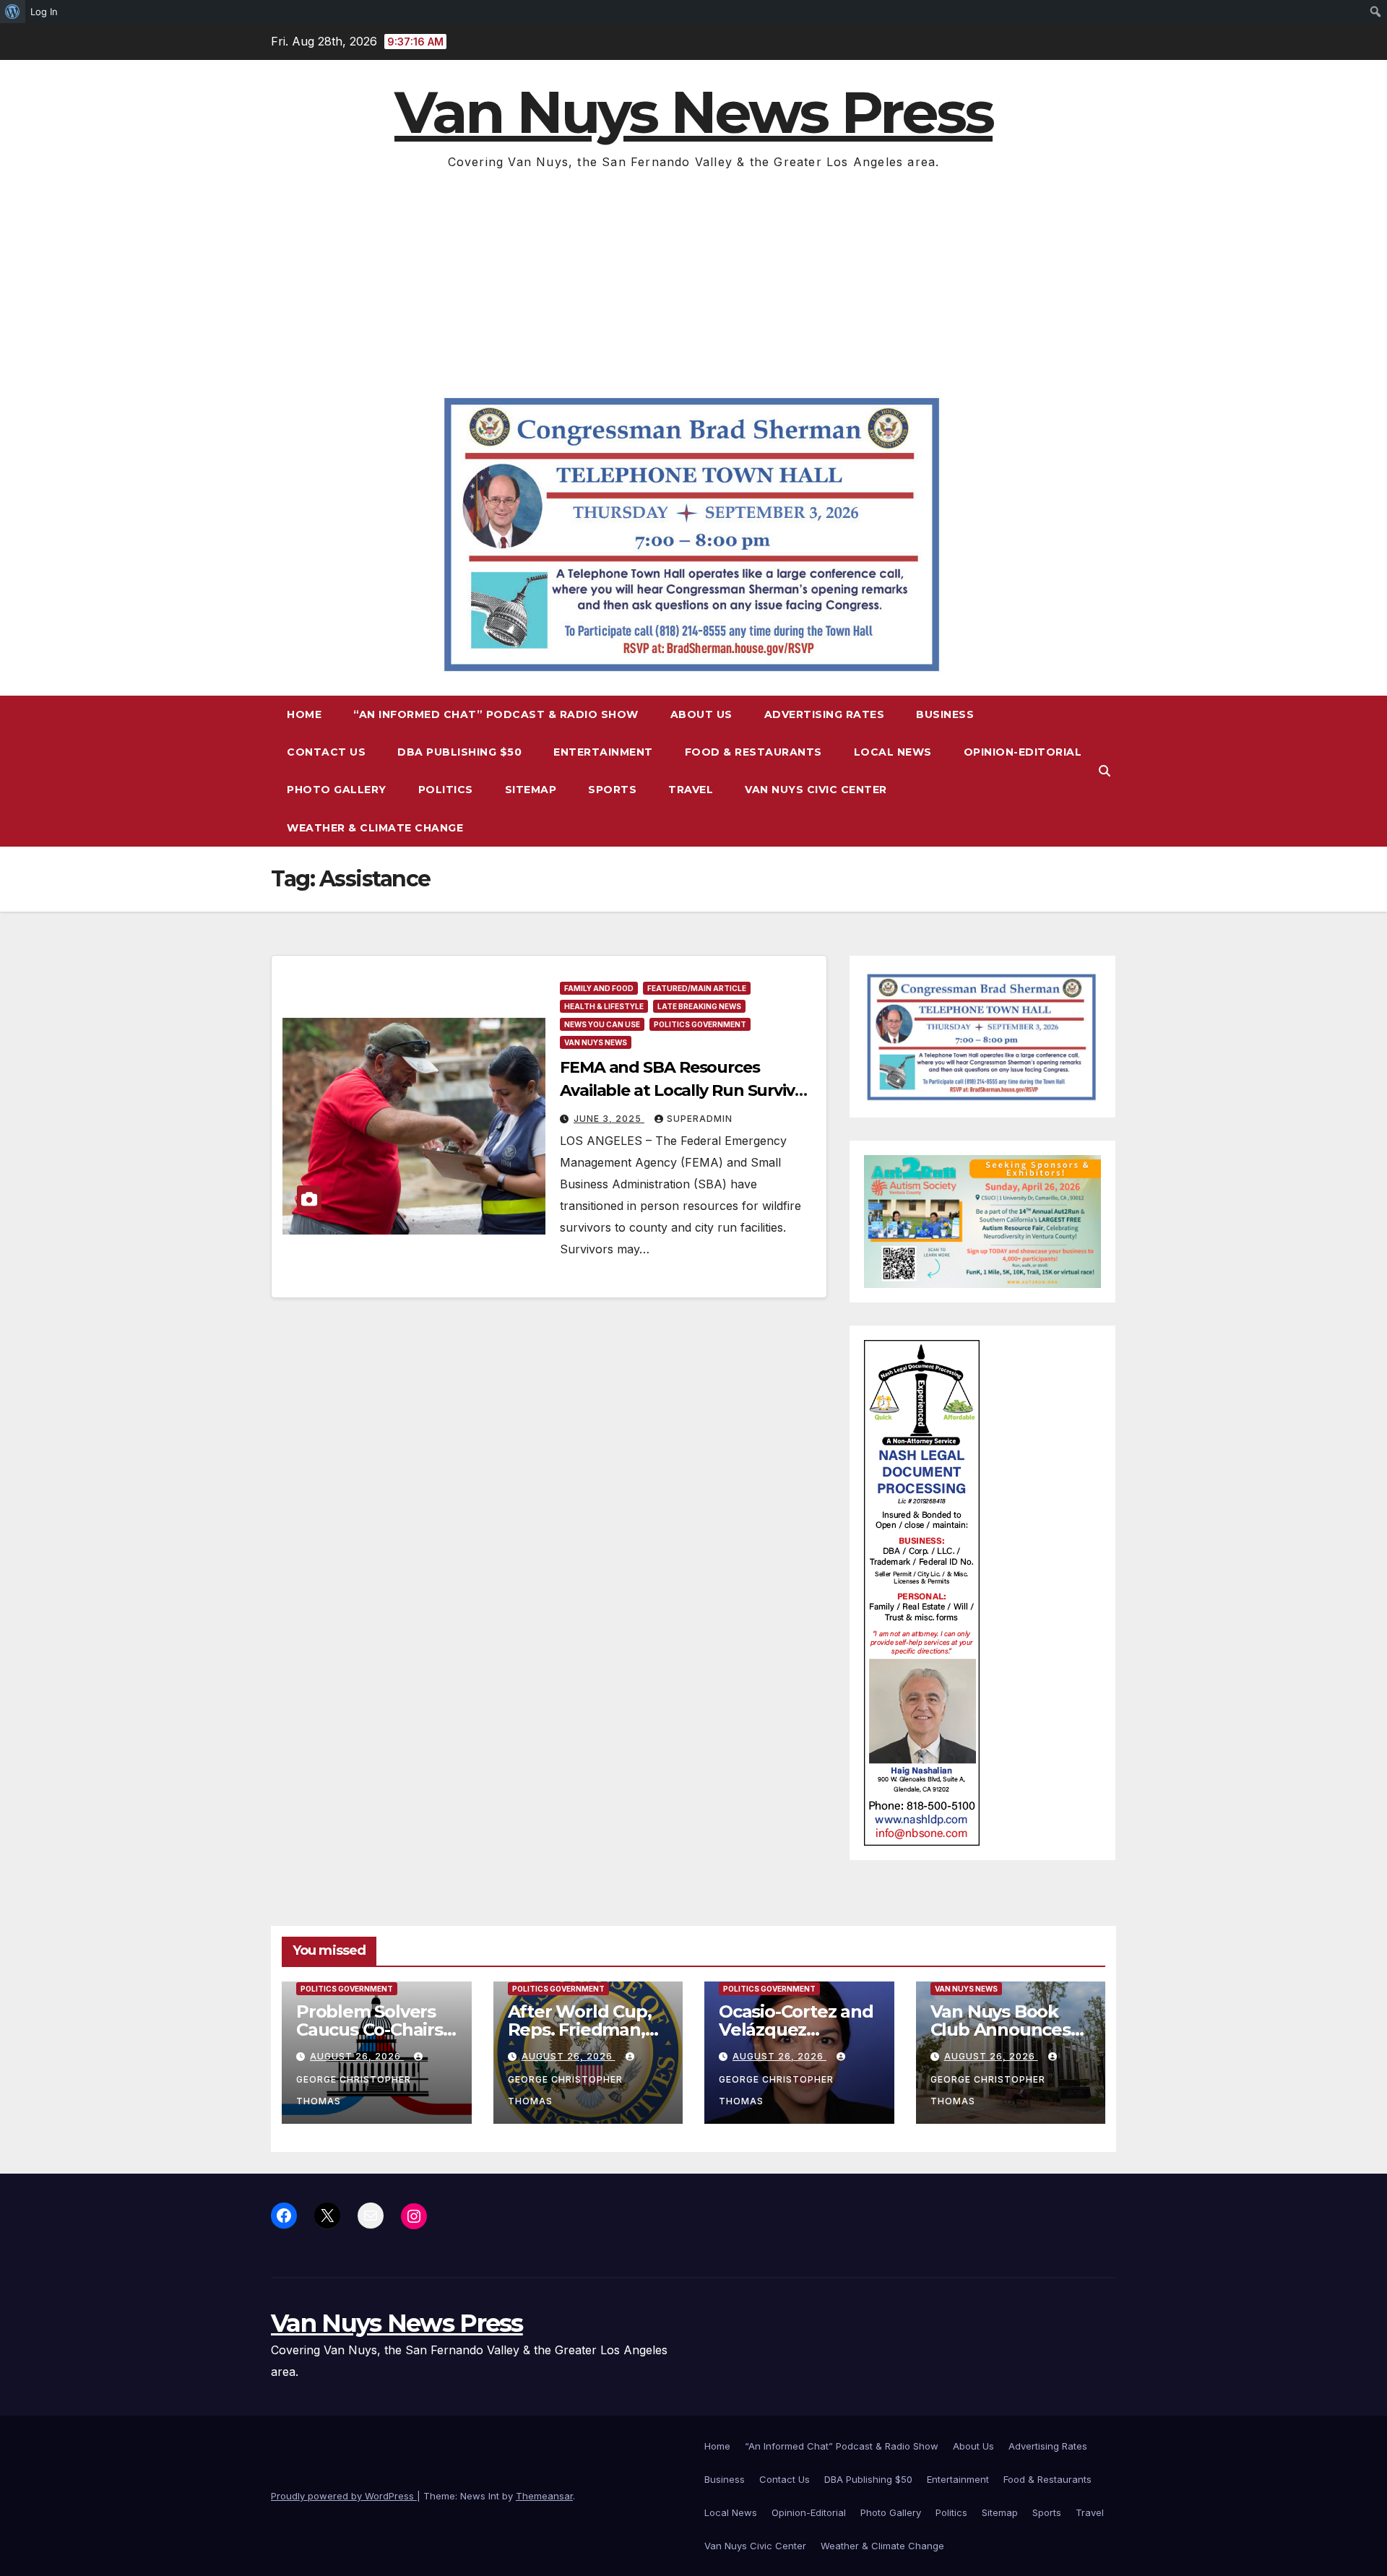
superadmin (700, 1119)
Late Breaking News (699, 1006)
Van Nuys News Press (693, 112)
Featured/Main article (697, 988)
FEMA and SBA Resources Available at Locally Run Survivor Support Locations (686, 1090)
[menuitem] (13, 12)
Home (304, 714)
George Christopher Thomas (354, 2090)
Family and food (599, 988)
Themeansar (544, 2496)
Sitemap (531, 790)
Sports (612, 790)
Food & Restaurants (753, 752)
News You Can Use (602, 1024)
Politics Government (700, 1024)
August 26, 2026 (357, 2056)
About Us (701, 714)
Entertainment (603, 752)
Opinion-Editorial (1023, 752)
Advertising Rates (825, 714)
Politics (446, 790)
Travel (691, 790)
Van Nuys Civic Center (816, 790)
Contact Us (326, 752)
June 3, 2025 (609, 1119)
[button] (1105, 771)
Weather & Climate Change (375, 828)
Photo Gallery (337, 790)
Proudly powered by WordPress (344, 2496)
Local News (893, 752)
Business (945, 714)
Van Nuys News (596, 1042)
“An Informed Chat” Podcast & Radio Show (496, 714)
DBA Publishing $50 (459, 752)
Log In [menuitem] (44, 12)
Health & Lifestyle (604, 1006)
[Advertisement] (693, 281)
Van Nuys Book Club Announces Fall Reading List (1001, 2030)
